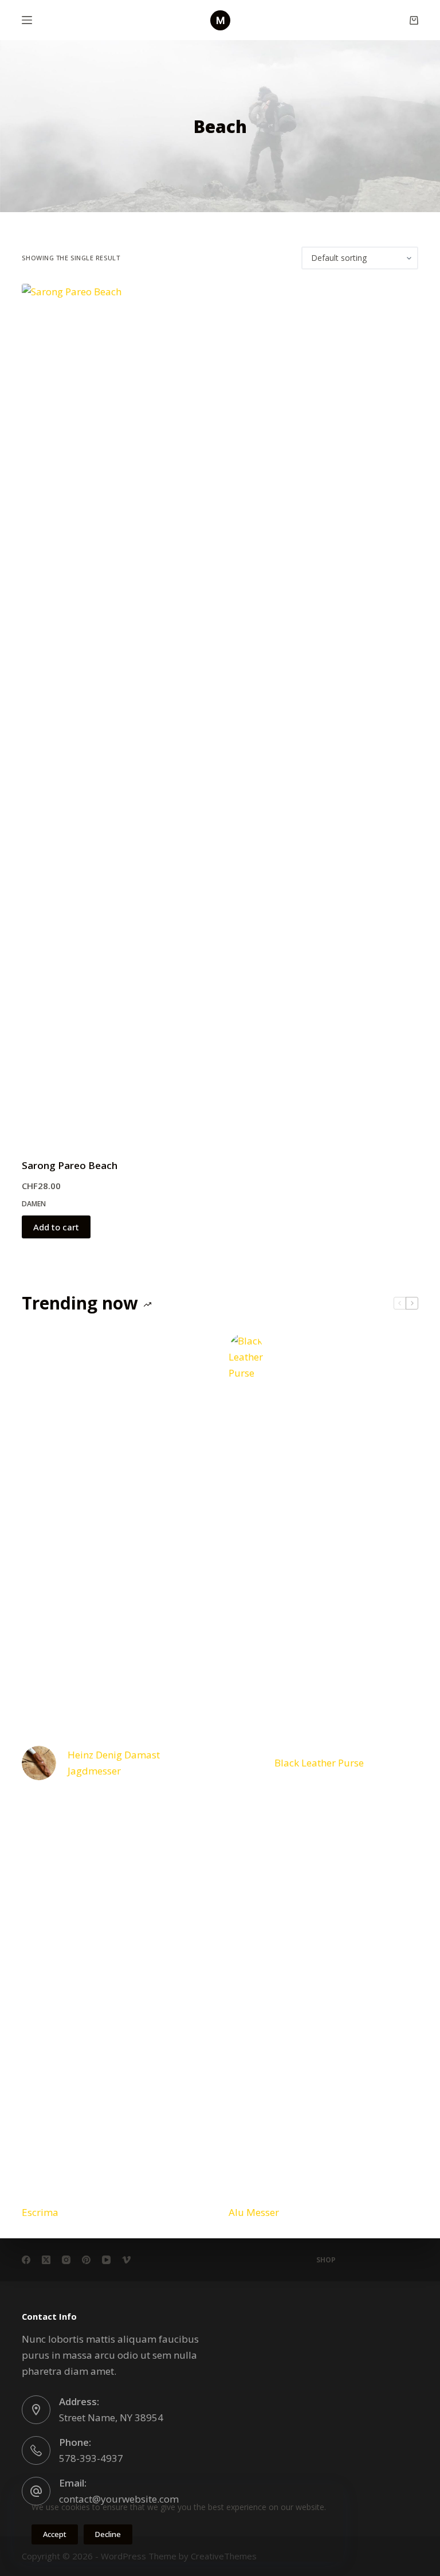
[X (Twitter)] (46, 2260)
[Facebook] (26, 2260)
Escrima (40, 2212)
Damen (34, 1204)
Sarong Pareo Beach (70, 1165)
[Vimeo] (126, 2260)
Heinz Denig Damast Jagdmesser (114, 1763)
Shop (326, 2260)
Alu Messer (254, 2212)
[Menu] (27, 20)
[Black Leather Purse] (246, 1763)
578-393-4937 (91, 2458)
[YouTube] (106, 2260)
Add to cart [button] (56, 1227)
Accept (55, 2534)
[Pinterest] (86, 2260)
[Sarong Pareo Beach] (82, 714)
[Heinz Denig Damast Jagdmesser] (39, 1763)
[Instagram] (66, 2260)
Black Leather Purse (319, 1763)
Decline (108, 2534)
